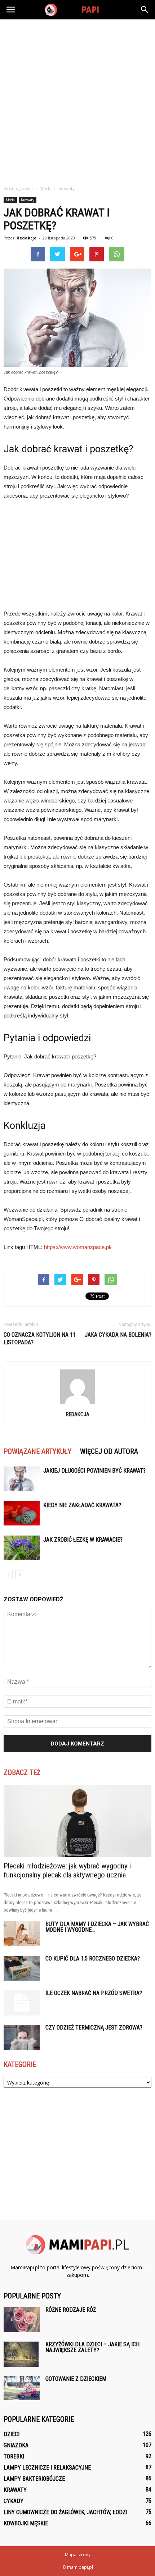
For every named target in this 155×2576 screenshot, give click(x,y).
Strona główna (18, 189)
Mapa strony (78, 2555)
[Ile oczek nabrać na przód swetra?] (22, 2003)
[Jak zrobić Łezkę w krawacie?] (22, 1548)
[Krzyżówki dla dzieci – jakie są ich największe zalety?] (21, 2354)
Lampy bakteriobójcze (34, 2479)
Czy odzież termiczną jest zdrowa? (94, 2028)
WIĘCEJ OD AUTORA (109, 1451)
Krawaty (28, 200)
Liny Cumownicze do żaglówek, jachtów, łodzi (65, 2512)
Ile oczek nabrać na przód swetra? (94, 1993)
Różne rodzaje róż (71, 2310)
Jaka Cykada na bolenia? (118, 1335)
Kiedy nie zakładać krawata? (82, 1505)
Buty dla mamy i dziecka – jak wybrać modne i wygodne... (97, 1927)
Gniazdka (16, 2445)
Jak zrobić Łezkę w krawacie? (83, 1540)
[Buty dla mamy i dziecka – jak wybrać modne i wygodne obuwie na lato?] (22, 1934)
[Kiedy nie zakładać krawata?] (22, 1513)
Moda (10, 200)
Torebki (14, 2456)
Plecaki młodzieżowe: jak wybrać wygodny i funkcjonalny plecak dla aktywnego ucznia (67, 1870)
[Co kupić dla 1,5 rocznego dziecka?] (22, 1968)
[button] (145, 10)
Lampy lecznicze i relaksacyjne (47, 2468)
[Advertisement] (77, 100)
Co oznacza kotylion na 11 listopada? (40, 1339)
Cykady (14, 2501)
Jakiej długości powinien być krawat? (94, 1471)
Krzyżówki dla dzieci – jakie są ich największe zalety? (92, 2347)
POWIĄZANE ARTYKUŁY (37, 1451)
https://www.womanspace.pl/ (78, 1247)
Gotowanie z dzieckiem (76, 2379)
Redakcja (27, 238)
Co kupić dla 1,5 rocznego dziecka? (93, 1959)
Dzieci (12, 2434)
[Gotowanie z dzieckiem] (22, 2388)
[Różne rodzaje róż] (22, 2320)
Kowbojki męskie (26, 2523)
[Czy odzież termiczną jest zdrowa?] (22, 2037)
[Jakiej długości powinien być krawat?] (22, 1479)
